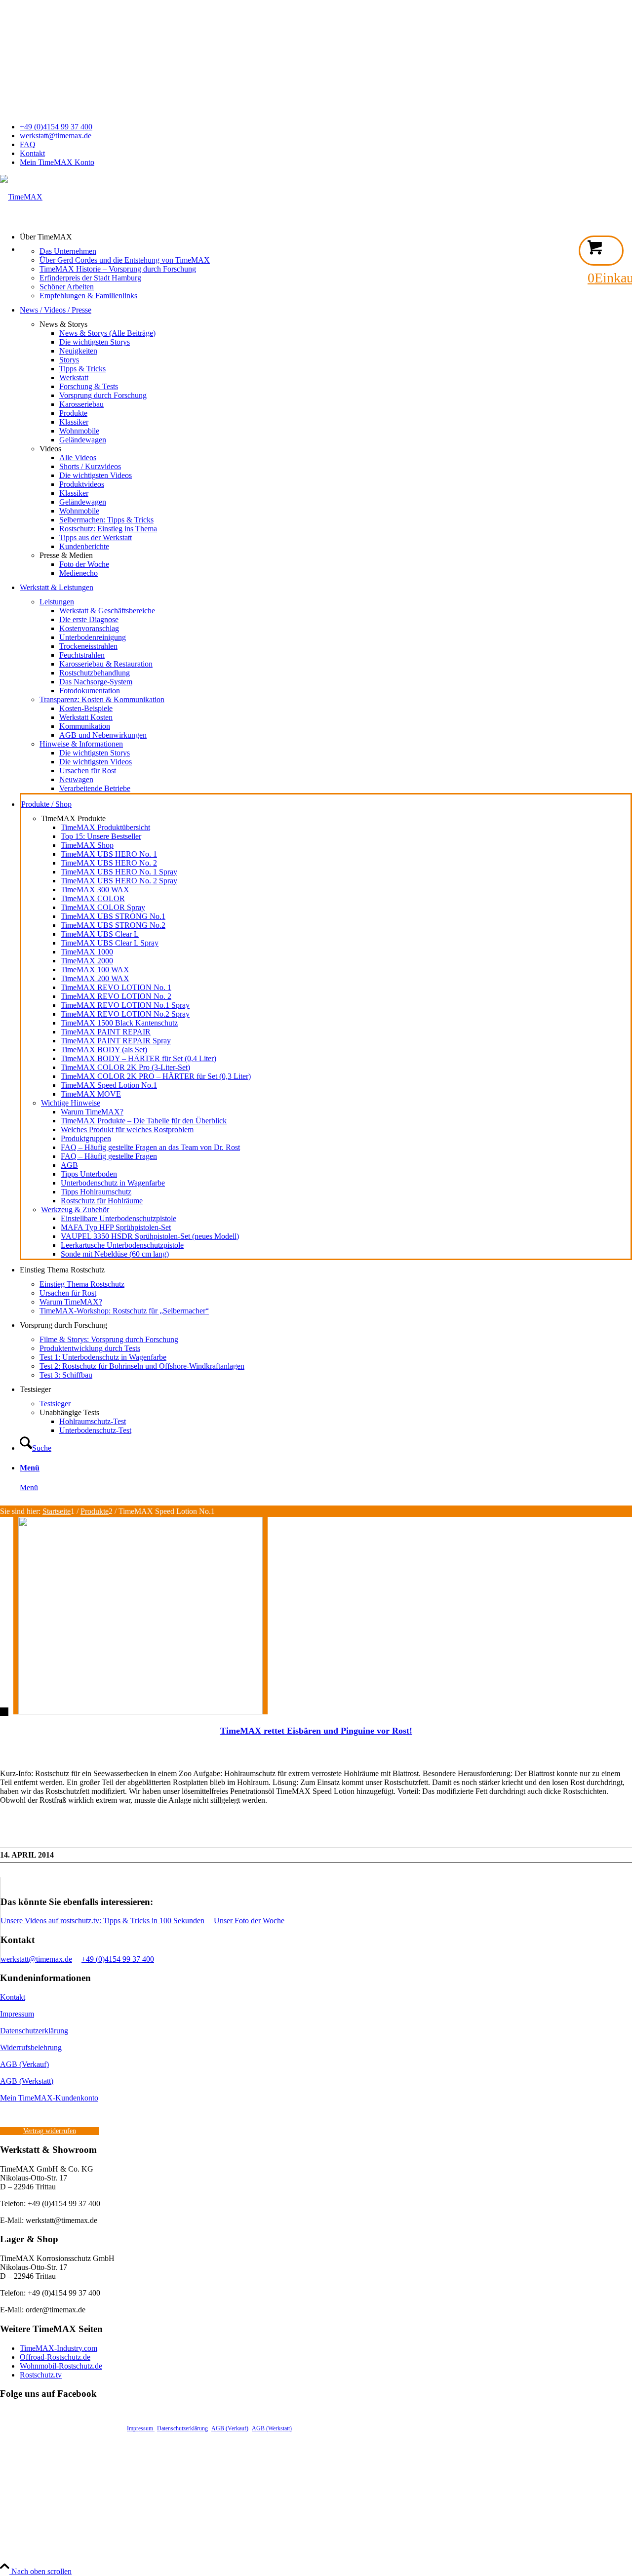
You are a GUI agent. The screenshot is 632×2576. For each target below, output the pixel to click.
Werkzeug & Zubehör (75, 1209)
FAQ (28, 144)
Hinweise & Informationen (81, 744)
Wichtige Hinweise (71, 1103)
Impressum (17, 2014)
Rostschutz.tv (41, 2375)
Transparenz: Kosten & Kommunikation (102, 699)
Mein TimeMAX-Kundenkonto (49, 2098)
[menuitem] (326, 127)
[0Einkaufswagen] (601, 251)
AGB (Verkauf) (24, 2064)
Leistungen (57, 602)
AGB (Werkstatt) (27, 2081)
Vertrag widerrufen (50, 2131)
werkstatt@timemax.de (56, 136)
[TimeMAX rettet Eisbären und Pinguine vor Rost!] (134, 1712)
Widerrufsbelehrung (31, 2047)
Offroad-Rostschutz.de (55, 2357)
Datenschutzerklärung (34, 2031)
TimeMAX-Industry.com (59, 2348)
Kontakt (32, 153)
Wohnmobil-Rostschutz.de (61, 2366)
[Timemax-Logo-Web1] (21, 197)
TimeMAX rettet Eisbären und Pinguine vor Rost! (316, 1731)
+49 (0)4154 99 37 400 (56, 127)
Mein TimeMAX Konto (57, 162)
